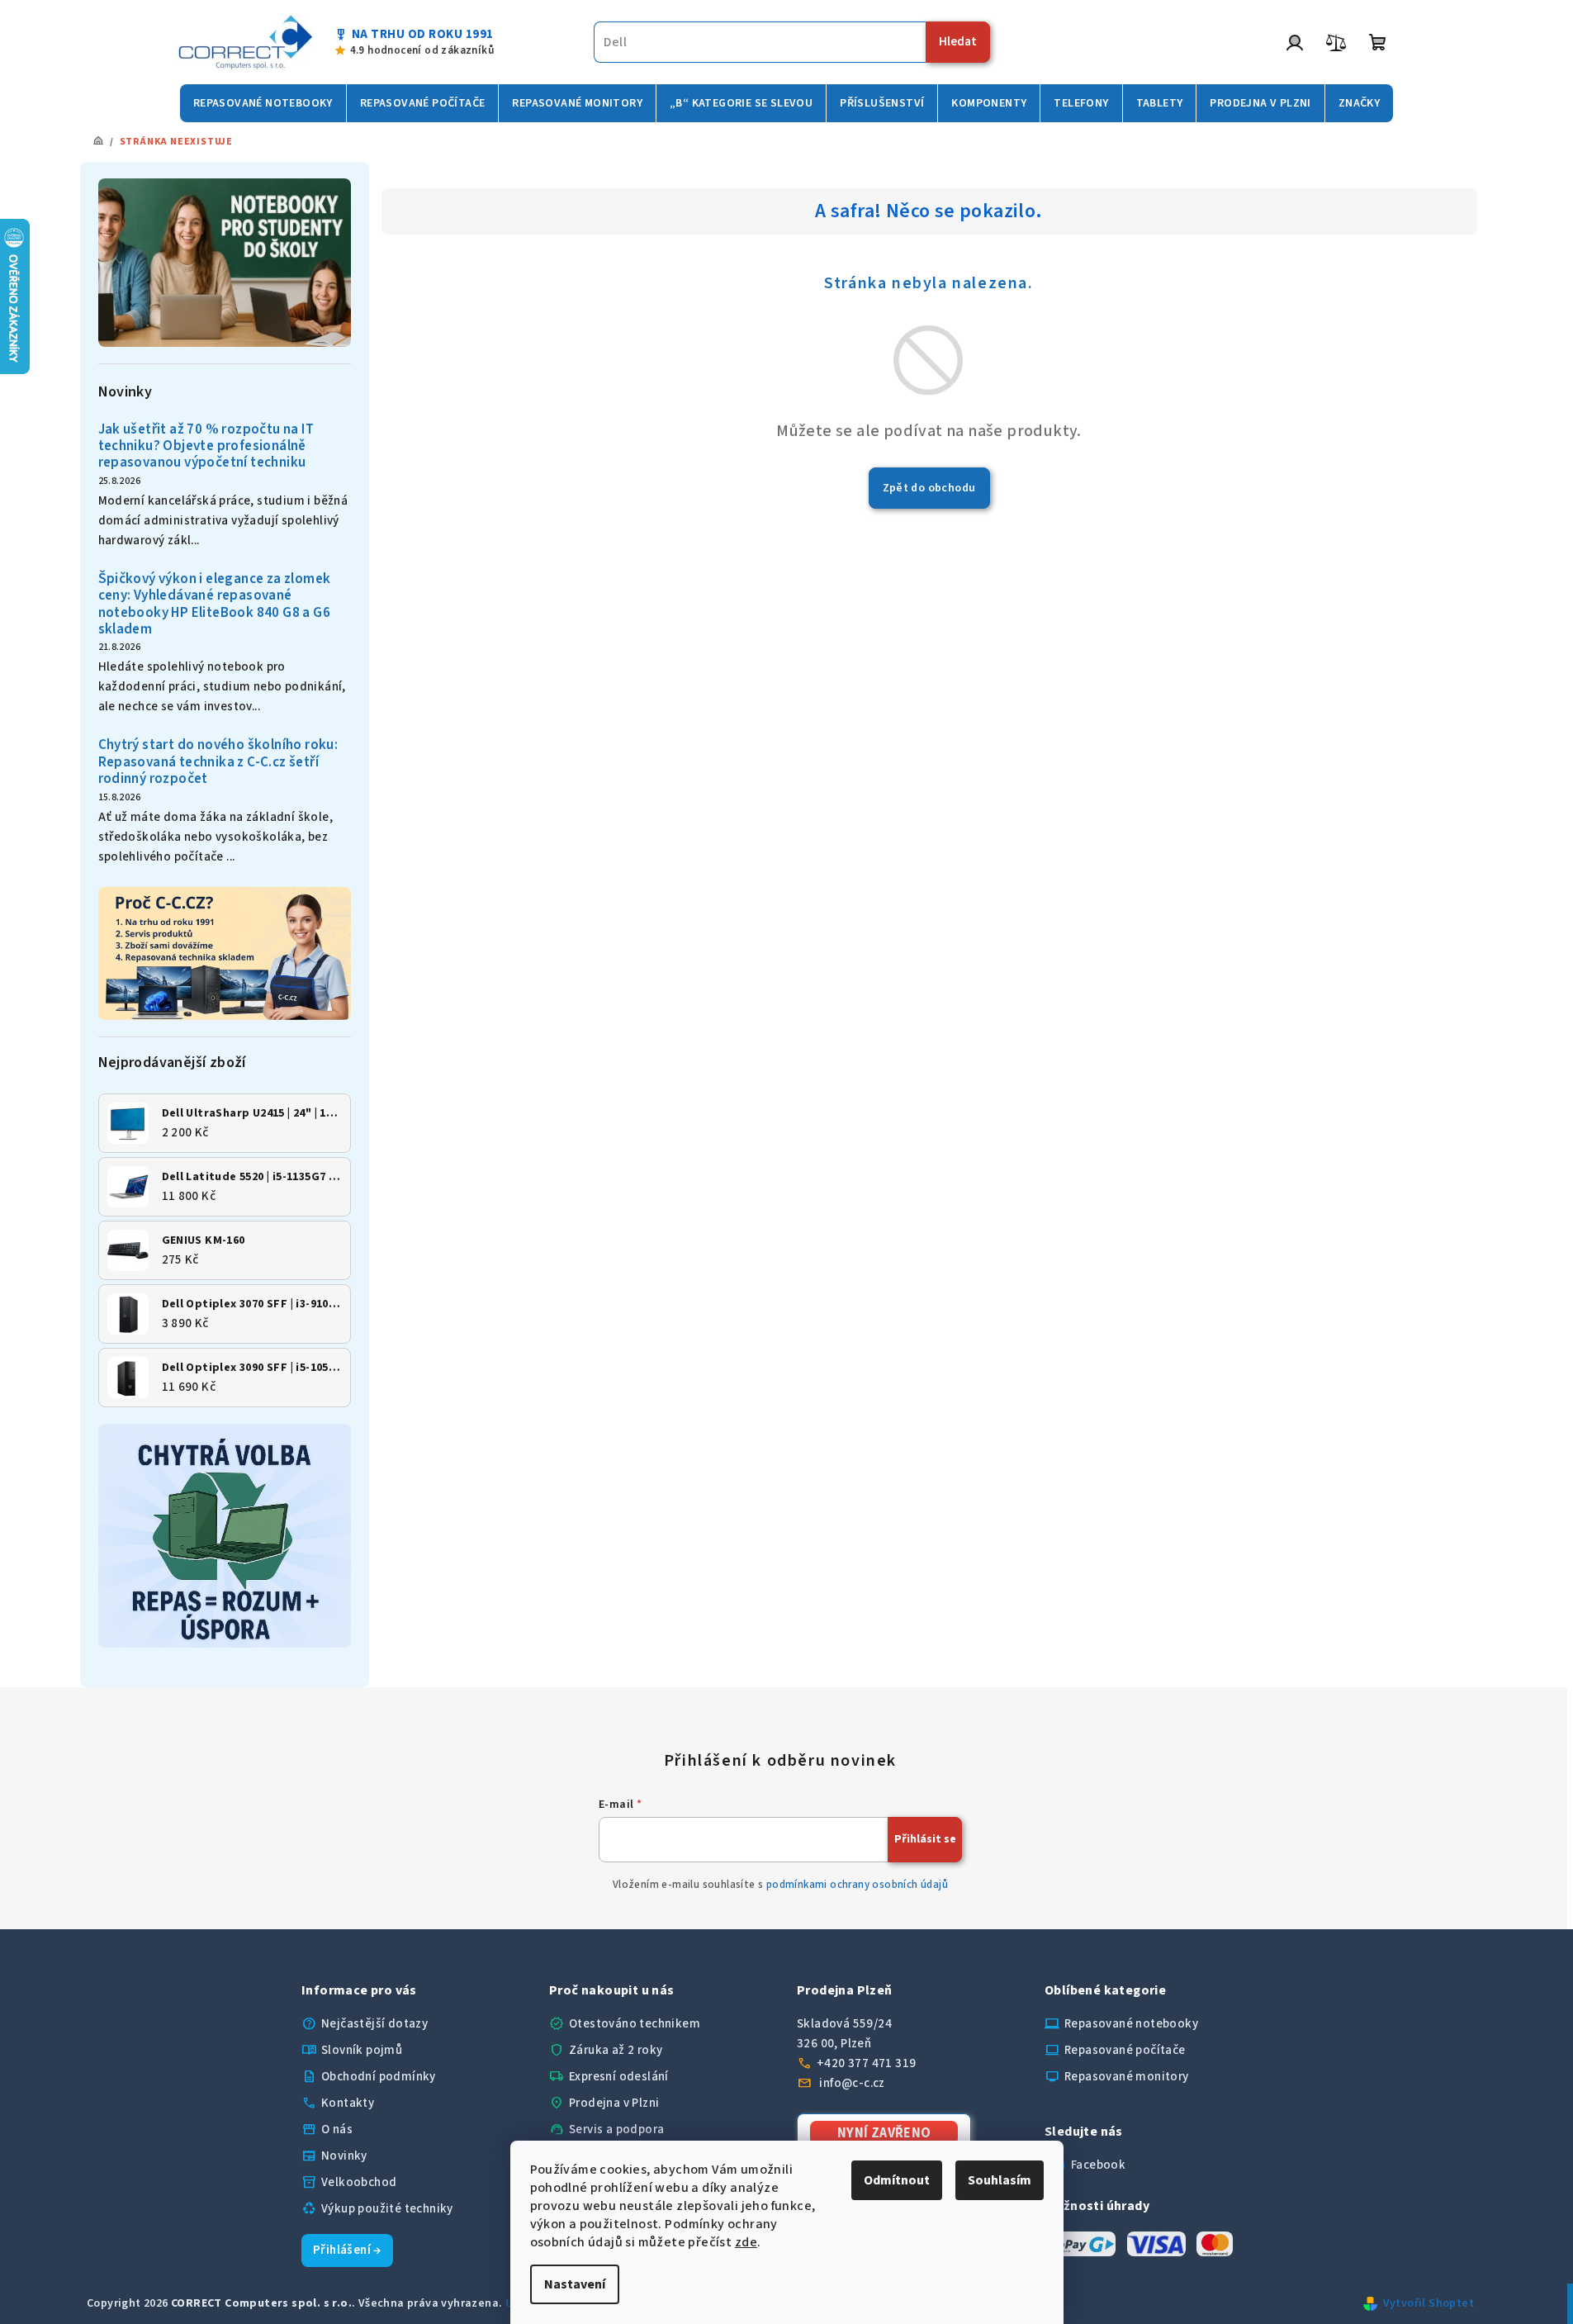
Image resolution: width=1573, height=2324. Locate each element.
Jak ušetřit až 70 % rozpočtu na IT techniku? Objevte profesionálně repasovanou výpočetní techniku (206, 446)
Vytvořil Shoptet (1428, 2303)
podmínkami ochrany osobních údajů (857, 1885)
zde (746, 2242)
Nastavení (575, 2284)
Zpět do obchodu (929, 488)
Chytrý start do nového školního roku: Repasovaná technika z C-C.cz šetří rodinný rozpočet (218, 762)
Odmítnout (897, 2180)
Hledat (958, 42)
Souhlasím (1000, 2180)
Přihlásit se (925, 1839)
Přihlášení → (347, 2250)
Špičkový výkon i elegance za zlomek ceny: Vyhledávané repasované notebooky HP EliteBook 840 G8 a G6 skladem (215, 605)
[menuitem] (263, 103)
